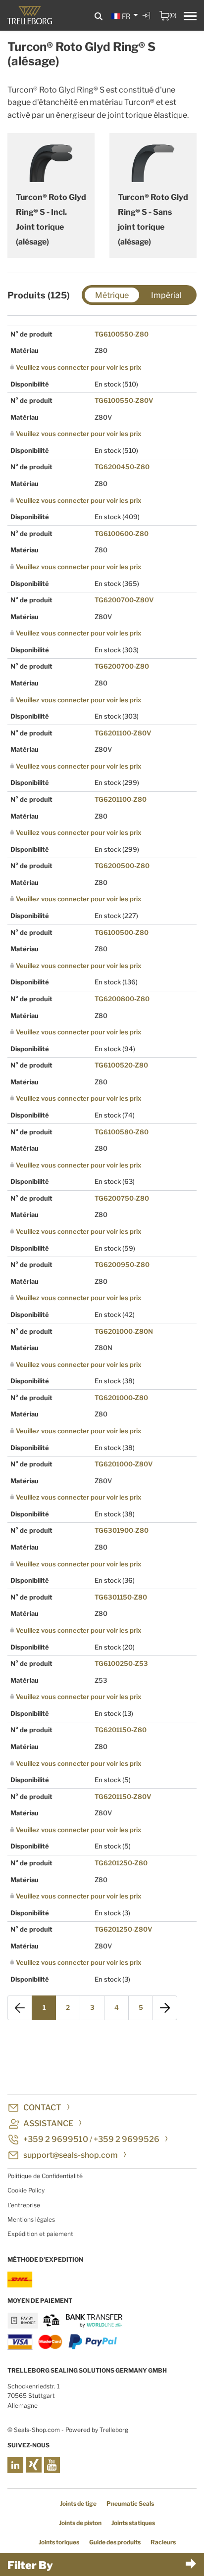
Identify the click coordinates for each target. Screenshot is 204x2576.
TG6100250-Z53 (121, 1663)
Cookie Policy (26, 2190)
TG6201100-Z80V (123, 733)
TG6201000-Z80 (121, 1398)
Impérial (166, 295)
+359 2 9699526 (127, 2139)
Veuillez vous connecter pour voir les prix (78, 367)
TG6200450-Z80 (122, 467)
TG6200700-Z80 (122, 666)
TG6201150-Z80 (121, 1730)
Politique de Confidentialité (45, 2176)
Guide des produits (115, 2542)
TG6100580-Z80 (122, 1132)
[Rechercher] (99, 17)
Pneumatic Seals (130, 2503)
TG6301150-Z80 (121, 1597)
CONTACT (42, 2108)
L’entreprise (24, 2205)
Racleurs (163, 2542)
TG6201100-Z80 (121, 799)
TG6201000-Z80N (124, 1331)
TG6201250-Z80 (121, 1863)
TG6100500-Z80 (122, 932)
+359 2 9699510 (56, 2139)
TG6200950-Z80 (122, 1264)
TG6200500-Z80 (122, 866)
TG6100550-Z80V (124, 400)
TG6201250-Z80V (123, 1929)
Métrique (112, 295)
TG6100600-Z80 (122, 534)
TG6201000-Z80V (124, 1464)
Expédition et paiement (40, 2234)
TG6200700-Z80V (124, 600)
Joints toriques (59, 2542)
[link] (148, 23)
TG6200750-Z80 (122, 1198)
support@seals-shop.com (71, 2155)
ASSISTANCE (48, 2123)
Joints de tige (78, 2503)
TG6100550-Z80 (122, 334)
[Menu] (190, 17)
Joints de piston (80, 2523)
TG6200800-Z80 (122, 999)
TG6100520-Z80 (121, 1065)
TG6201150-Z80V (123, 1797)
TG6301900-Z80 (122, 1530)
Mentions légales (31, 2219)
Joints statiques (133, 2523)
